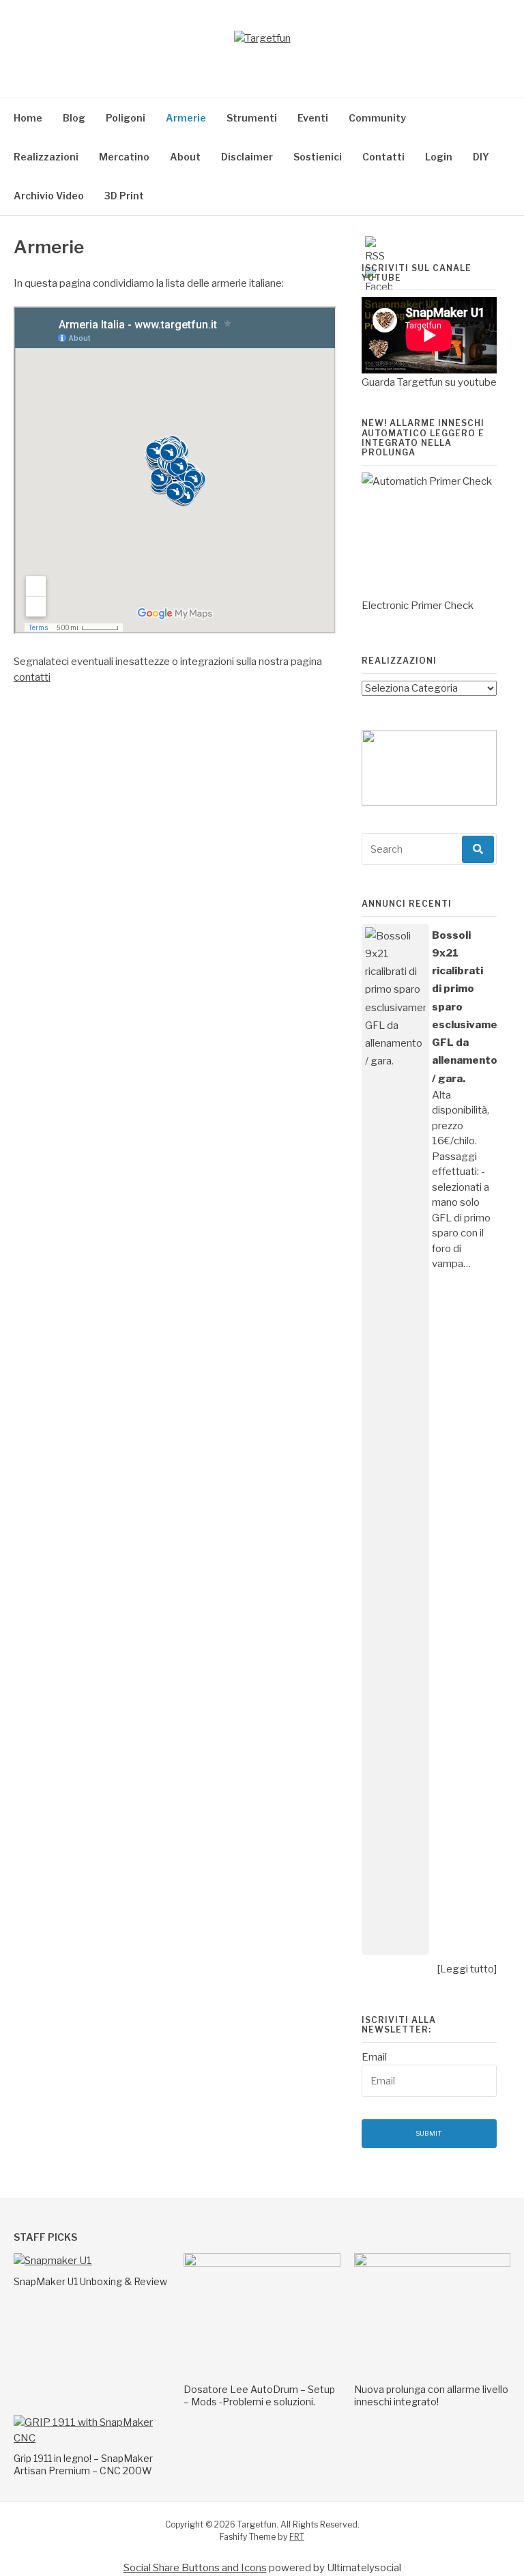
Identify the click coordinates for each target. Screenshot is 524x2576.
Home (28, 118)
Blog (74, 118)
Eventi (313, 118)
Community (377, 118)
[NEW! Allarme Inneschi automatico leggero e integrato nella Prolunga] (429, 535)
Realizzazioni (46, 157)
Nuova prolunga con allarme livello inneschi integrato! (431, 2395)
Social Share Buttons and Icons (195, 2568)
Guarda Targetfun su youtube (429, 382)
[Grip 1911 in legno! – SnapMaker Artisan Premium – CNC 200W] (92, 2438)
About (185, 157)
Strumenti (252, 118)
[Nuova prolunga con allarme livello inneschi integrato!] (432, 2263)
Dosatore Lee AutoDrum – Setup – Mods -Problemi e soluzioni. (259, 2395)
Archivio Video (49, 196)
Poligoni (126, 118)
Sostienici (318, 157)
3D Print (124, 196)
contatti (32, 677)
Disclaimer (247, 157)
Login (439, 157)
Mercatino (124, 157)
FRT (297, 2537)
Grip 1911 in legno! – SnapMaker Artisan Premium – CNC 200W (83, 2464)
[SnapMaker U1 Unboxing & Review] (53, 2261)
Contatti (383, 157)
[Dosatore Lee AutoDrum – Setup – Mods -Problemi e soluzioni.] (262, 2263)
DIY (481, 157)
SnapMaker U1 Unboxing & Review (90, 2281)
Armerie (186, 118)
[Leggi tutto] (467, 1969)
